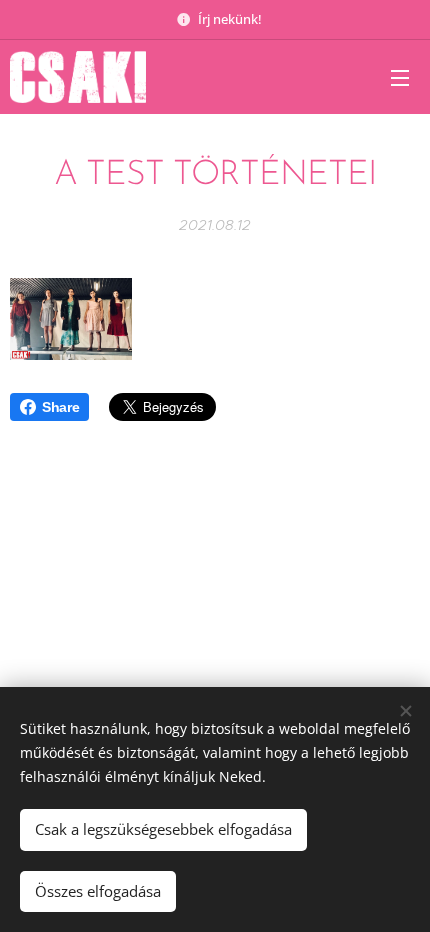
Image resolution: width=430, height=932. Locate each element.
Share (60, 407)
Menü (400, 77)
